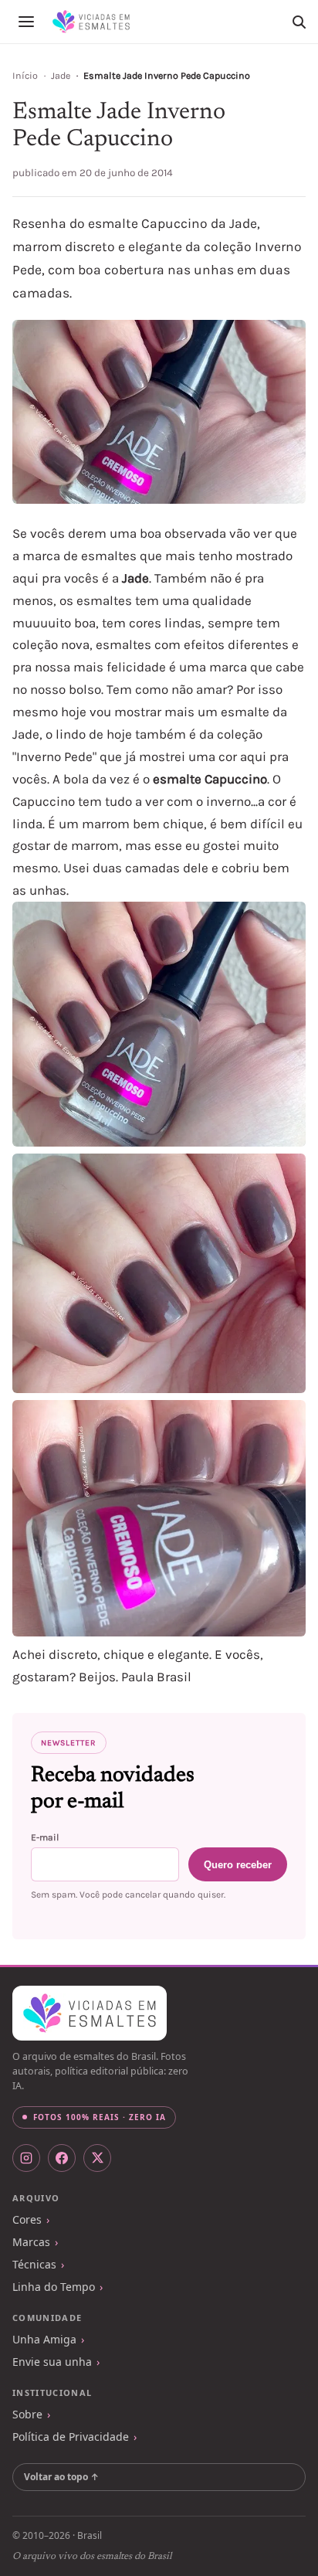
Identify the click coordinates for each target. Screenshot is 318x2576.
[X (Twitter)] (97, 2158)
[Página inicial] (91, 22)
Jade (61, 76)
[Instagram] (26, 2158)
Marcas (31, 2242)
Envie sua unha (52, 2362)
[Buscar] (299, 22)
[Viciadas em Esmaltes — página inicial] (90, 2014)
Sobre (27, 2414)
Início (25, 76)
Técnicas (34, 2264)
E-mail (45, 1837)
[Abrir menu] (26, 22)
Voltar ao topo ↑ (61, 2477)
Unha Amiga (44, 2339)
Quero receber (238, 1865)
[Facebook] (62, 2158)
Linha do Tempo (54, 2287)
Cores (27, 2219)
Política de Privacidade (71, 2437)
